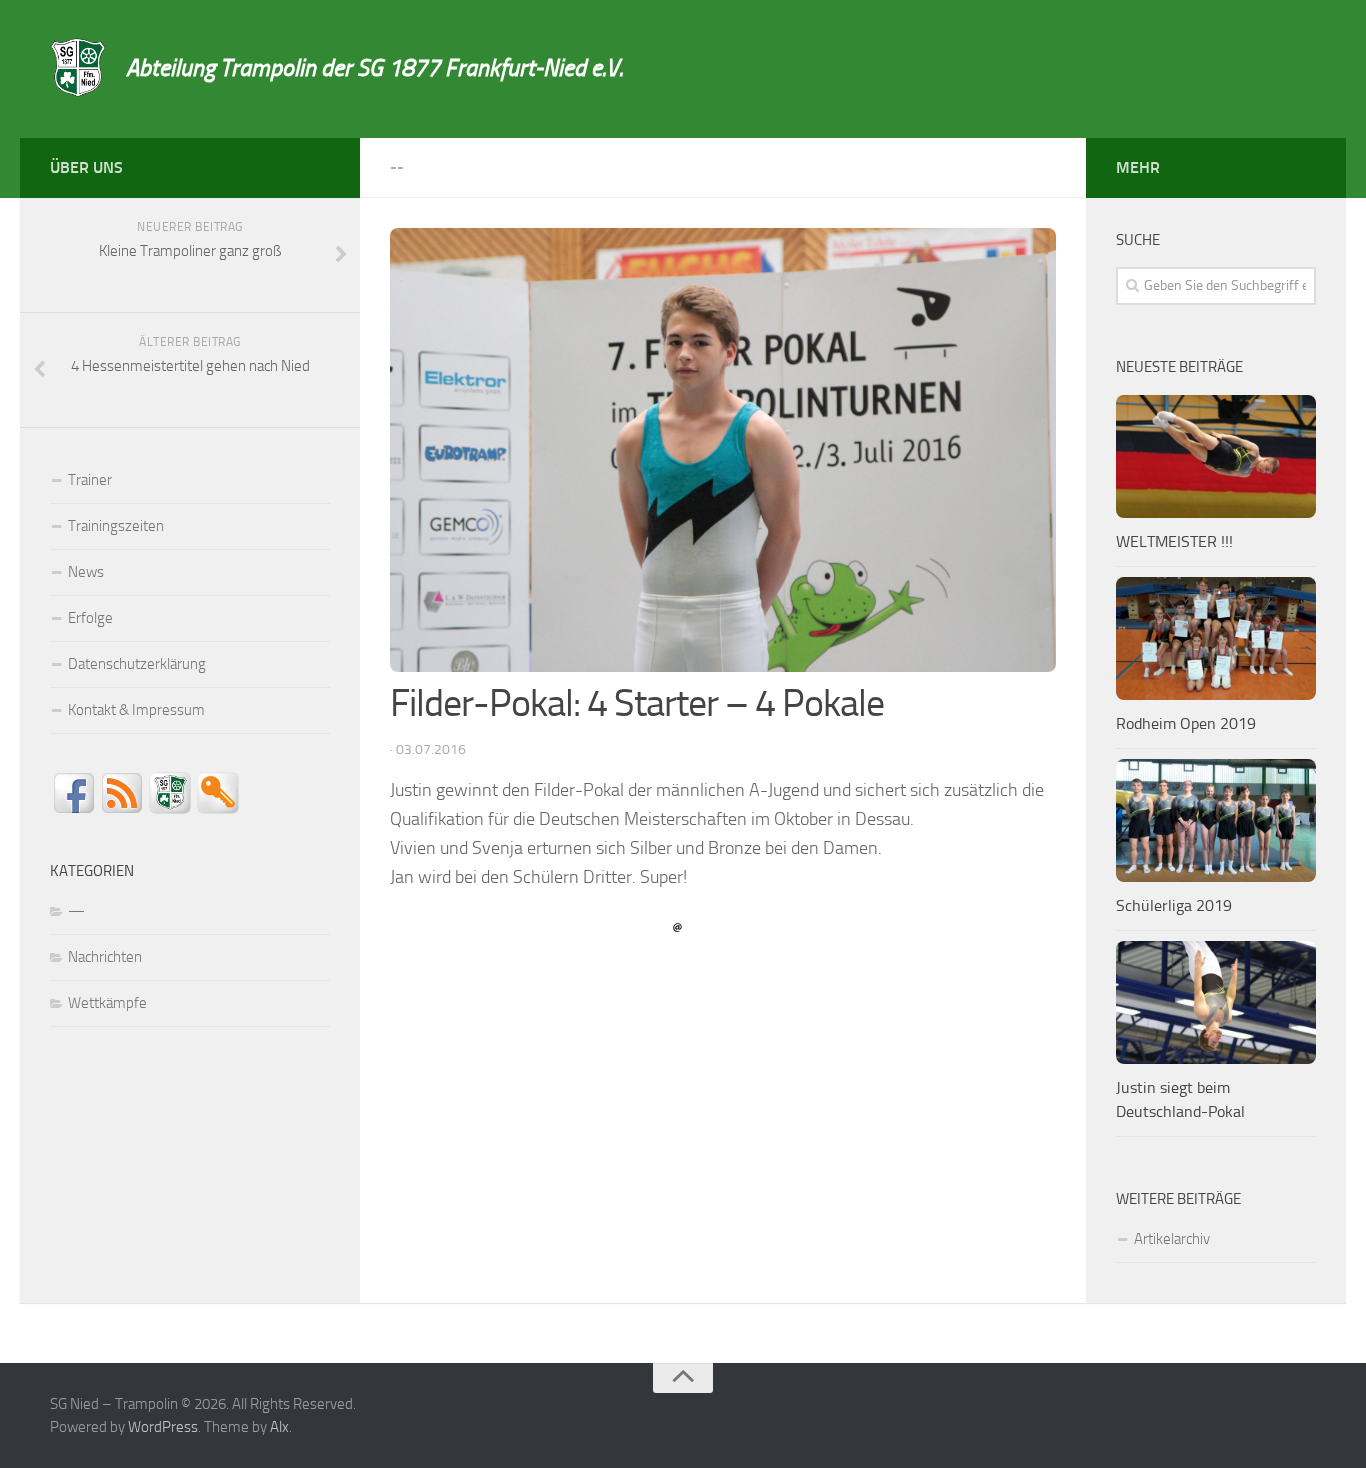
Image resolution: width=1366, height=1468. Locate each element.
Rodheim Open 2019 (1186, 723)
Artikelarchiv (1172, 1239)
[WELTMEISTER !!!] (1216, 456)
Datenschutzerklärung (137, 664)
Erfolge (90, 618)
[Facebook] (318, 164)
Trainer (90, 480)
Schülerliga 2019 (1174, 905)
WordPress (163, 1427)
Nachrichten (105, 957)
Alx (279, 1427)
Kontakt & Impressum (136, 710)
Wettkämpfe (107, 1003)
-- (397, 167)
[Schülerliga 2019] (1216, 820)
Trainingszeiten (116, 526)
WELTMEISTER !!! (1174, 541)
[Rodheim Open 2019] (1216, 638)
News (86, 572)
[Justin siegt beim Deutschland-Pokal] (1216, 1002)
